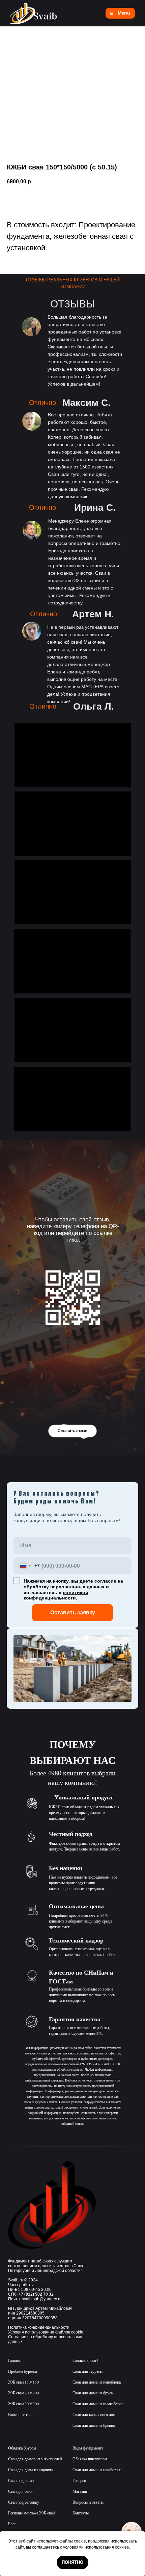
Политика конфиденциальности (39, 2327)
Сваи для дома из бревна (94, 2425)
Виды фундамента (88, 2448)
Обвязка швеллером (90, 2459)
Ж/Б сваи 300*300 (23, 2403)
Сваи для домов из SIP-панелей (35, 2459)
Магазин (80, 2491)
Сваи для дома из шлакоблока (98, 2403)
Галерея (79, 2480)
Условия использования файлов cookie (46, 2332)
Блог (12, 2524)
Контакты (81, 2513)
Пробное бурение (23, 2371)
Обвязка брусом (22, 2448)
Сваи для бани (20, 2491)
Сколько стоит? (85, 2360)
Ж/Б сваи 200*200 (23, 2393)
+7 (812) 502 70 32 (36, 2294)
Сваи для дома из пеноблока (97, 2382)
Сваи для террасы (88, 2371)
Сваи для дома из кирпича (30, 2469)
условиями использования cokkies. (96, 2547)
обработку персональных (55, 1587)
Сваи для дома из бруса (93, 2393)
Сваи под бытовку (24, 2502)
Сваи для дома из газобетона (97, 2469)
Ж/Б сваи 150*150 (23, 2382)
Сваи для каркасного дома (95, 2414)
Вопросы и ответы (88, 2502)
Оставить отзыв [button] (72, 1431)
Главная (15, 2360)
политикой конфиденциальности (56, 1595)
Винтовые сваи (21, 2414)
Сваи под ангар (21, 2480)
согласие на (109, 1581)
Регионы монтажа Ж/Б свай (31, 2513)
